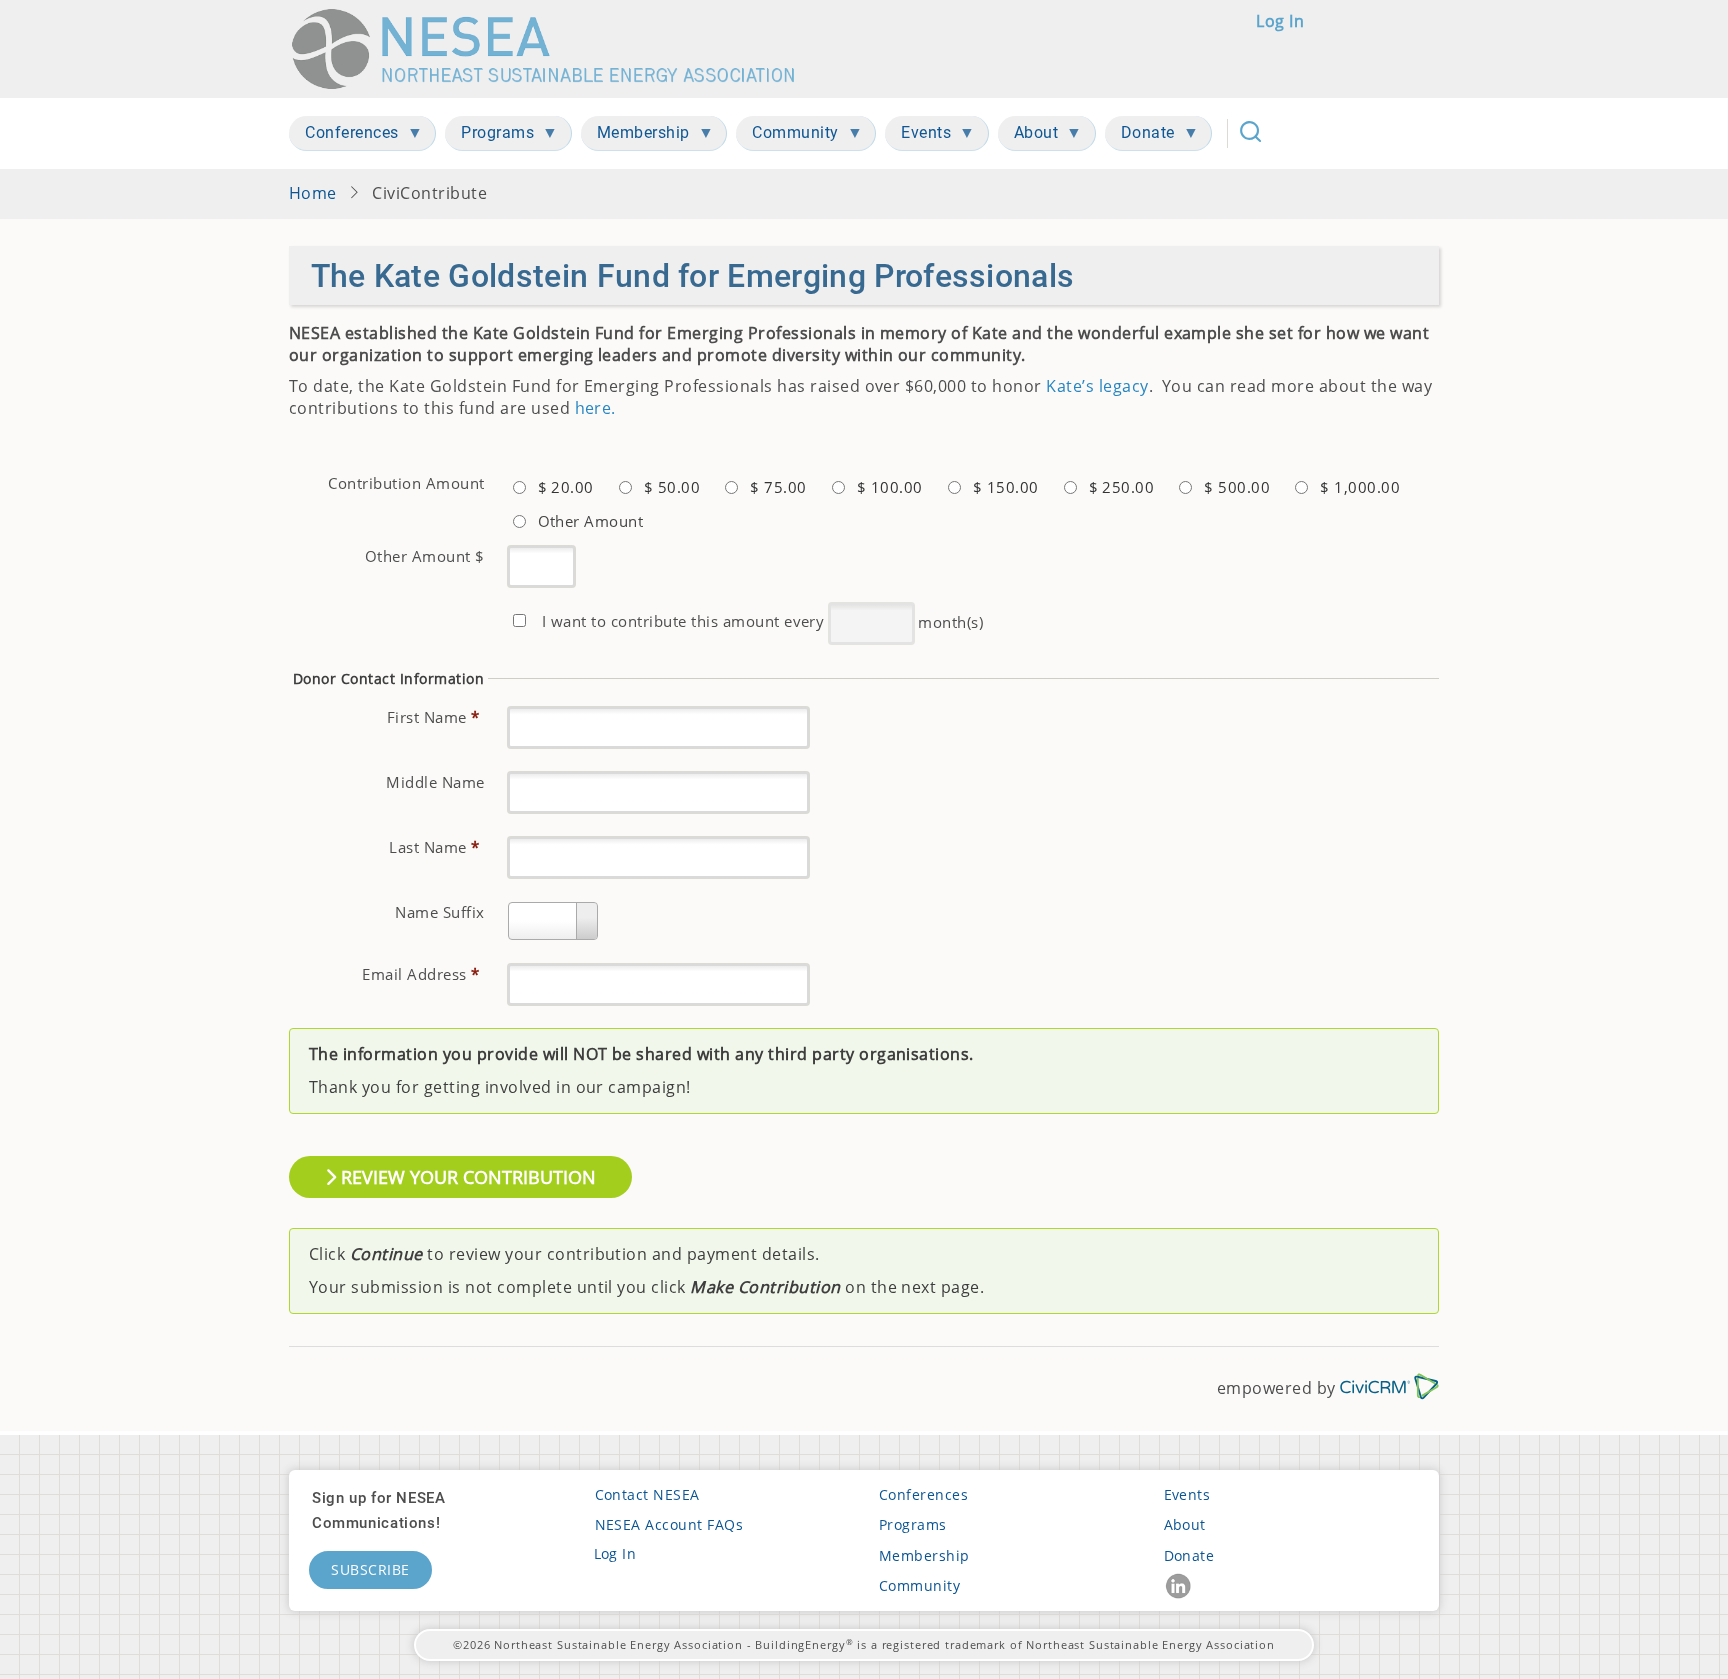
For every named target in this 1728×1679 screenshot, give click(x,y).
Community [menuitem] (787, 136)
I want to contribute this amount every (683, 621)
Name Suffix (439, 912)
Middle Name (435, 782)
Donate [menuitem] (1140, 136)
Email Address (420, 974)
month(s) (950, 621)
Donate (1189, 1555)
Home (313, 193)
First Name (433, 717)
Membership (924, 1555)
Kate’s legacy (1097, 386)
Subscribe (370, 1569)
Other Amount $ (425, 556)
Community (919, 1585)
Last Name (434, 847)
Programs (913, 1524)
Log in (1280, 21)
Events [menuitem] (918, 136)
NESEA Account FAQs (669, 1524)
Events (1187, 1494)
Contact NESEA (647, 1494)
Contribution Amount (406, 483)
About (1185, 1524)
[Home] (552, 49)
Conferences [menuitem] (344, 136)
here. (595, 408)
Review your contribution (466, 1177)
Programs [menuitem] (489, 136)
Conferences (923, 1494)
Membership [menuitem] (635, 136)
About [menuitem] (1028, 136)
